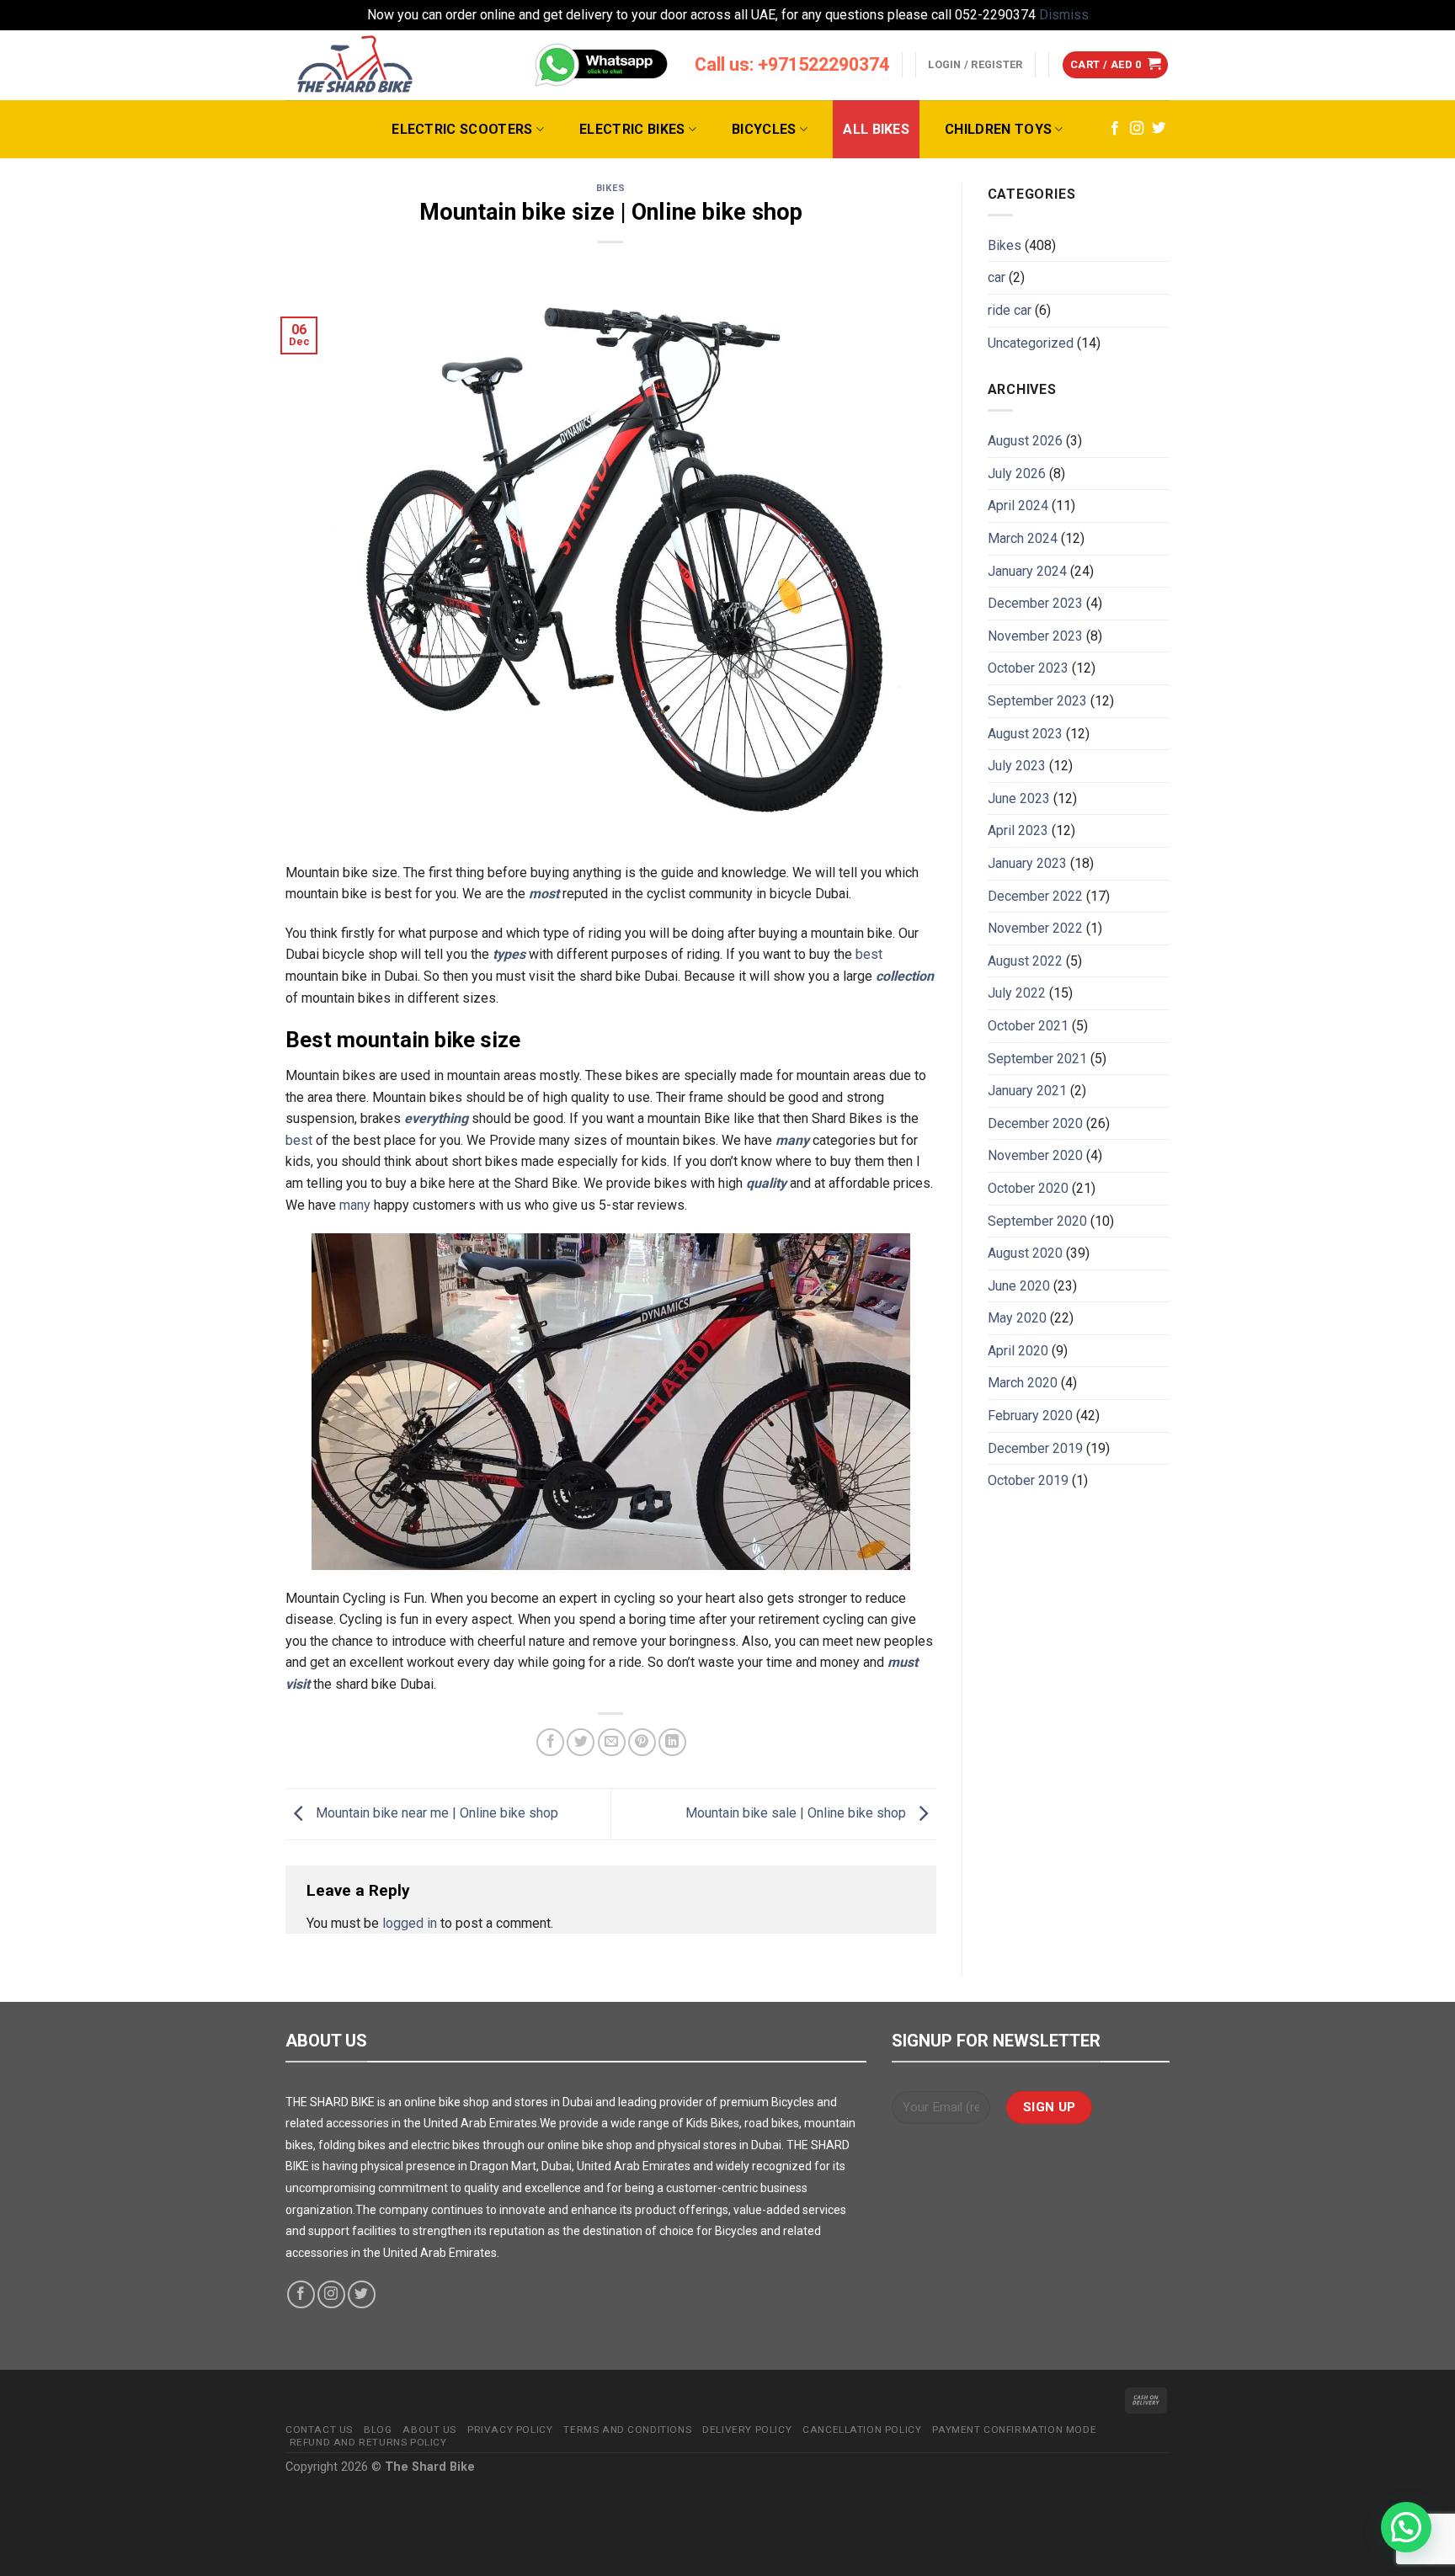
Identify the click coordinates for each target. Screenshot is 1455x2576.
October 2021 (1028, 1026)
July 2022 (1017, 993)
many (355, 1205)
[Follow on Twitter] (1159, 129)
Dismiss (1064, 15)
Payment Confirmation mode (1014, 2430)
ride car (1010, 310)
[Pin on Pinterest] (642, 1742)
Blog (378, 2430)
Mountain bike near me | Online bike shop (435, 1813)
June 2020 (1019, 1286)
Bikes (611, 188)
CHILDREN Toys (998, 129)
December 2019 (1035, 1448)
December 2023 (1035, 603)
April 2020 (1018, 1351)
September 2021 (1037, 1059)
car (997, 277)
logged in (410, 1923)
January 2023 (1027, 863)
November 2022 (1035, 928)
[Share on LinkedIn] (672, 1742)
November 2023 (1035, 636)
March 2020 (1023, 1383)
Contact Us (319, 2430)
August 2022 (1025, 961)
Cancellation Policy (862, 2430)
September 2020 (1037, 1221)
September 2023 (1037, 701)
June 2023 (1019, 798)
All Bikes (876, 129)
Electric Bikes (632, 129)
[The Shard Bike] (355, 65)
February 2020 (1030, 1416)
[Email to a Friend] (612, 1742)
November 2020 (1035, 1155)
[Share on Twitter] (581, 1742)
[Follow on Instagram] (1137, 129)
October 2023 (1028, 668)
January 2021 (1027, 1091)
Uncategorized (1031, 343)
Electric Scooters (462, 129)
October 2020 (1028, 1188)
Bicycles (764, 129)
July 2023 (1017, 766)
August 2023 (1025, 734)
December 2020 (1035, 1123)
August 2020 (1025, 1253)
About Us (429, 2430)
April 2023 (1018, 830)
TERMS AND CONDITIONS (627, 2430)
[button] (1406, 2527)
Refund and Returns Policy (368, 2442)
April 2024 (1018, 506)
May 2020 (1017, 1318)
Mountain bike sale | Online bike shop (797, 1813)
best (869, 954)
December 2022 (1035, 896)
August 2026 (1025, 441)
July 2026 (1017, 474)
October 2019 (1028, 1480)
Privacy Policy (510, 2430)
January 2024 (1027, 571)
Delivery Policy (747, 2430)
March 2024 (1023, 538)
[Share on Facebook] (550, 1742)
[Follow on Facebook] (1115, 129)
